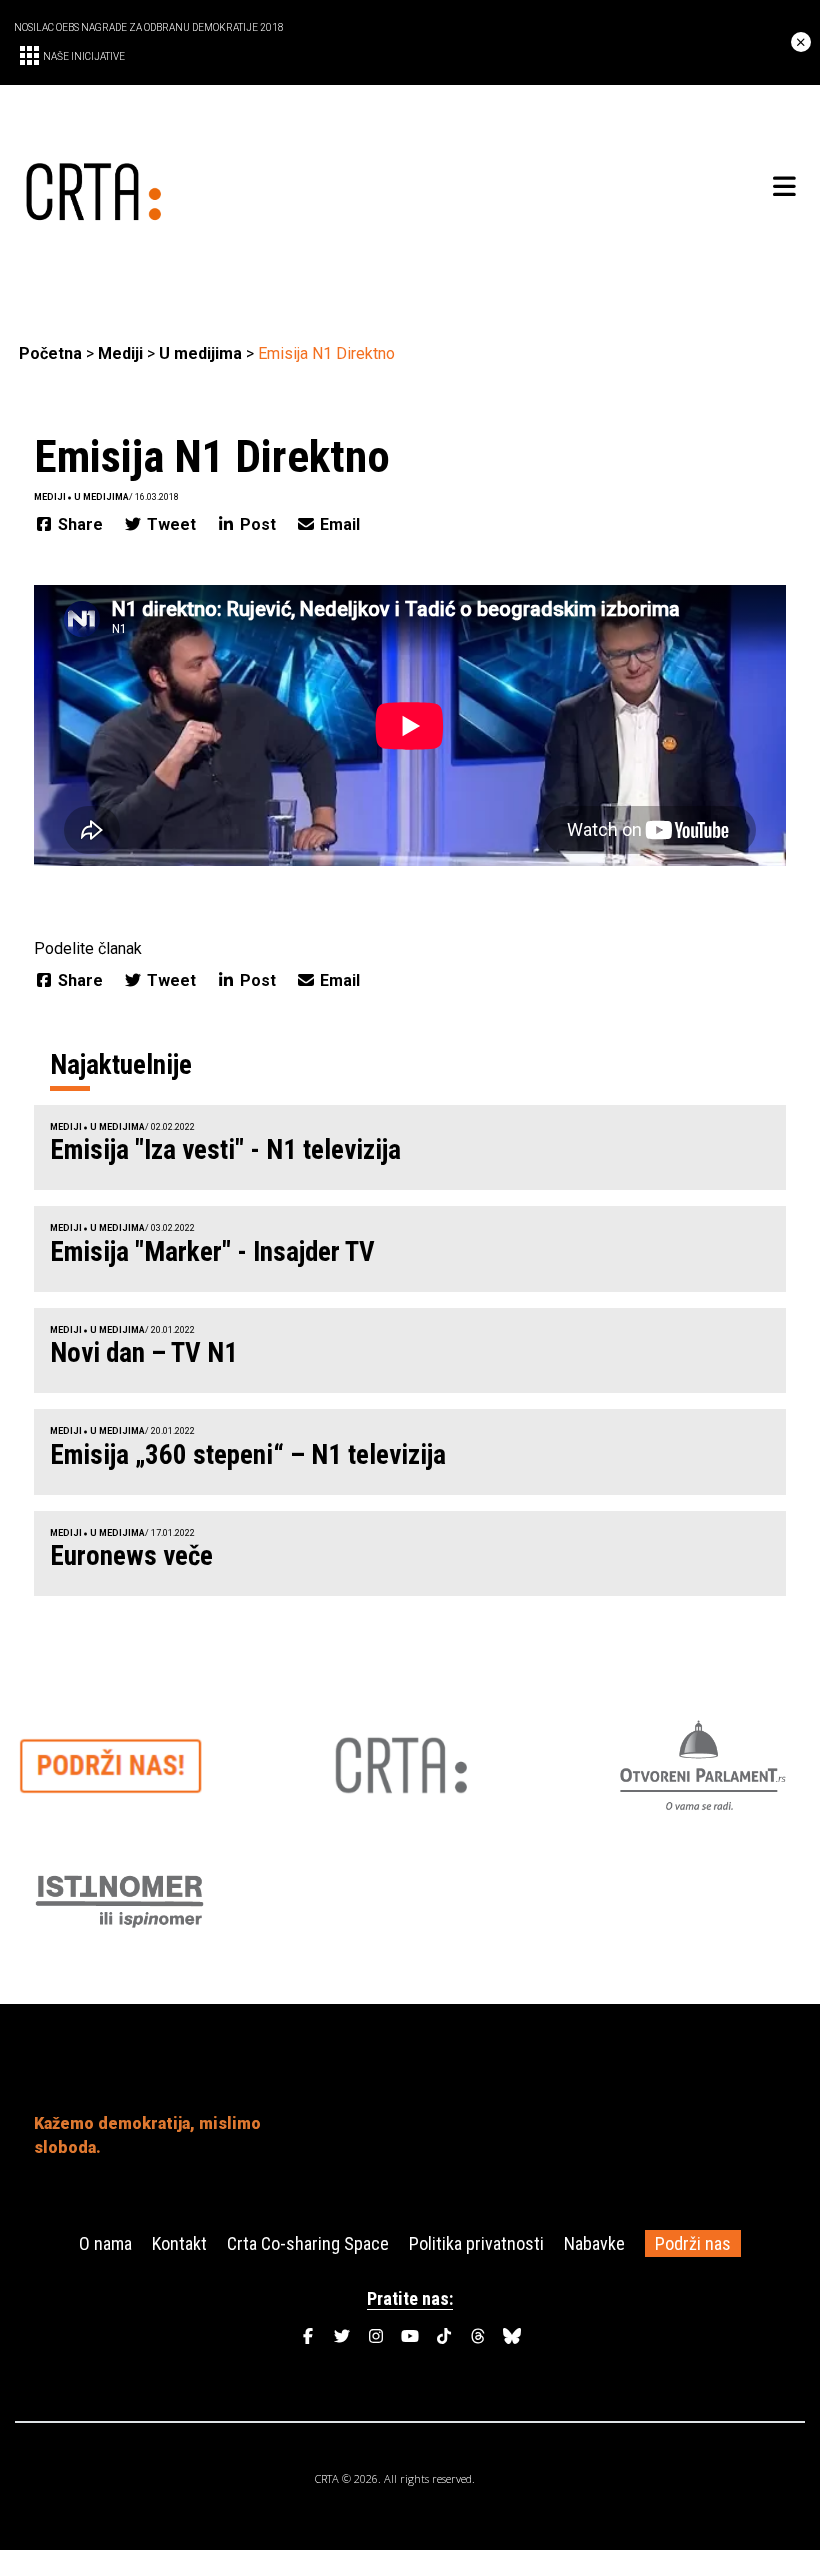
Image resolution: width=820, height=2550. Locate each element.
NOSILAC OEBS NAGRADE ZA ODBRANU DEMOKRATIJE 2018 (149, 27)
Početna (50, 353)
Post (258, 524)
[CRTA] (214, 187)
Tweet (171, 524)
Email (338, 524)
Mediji (120, 353)
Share (80, 524)
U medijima (200, 353)
